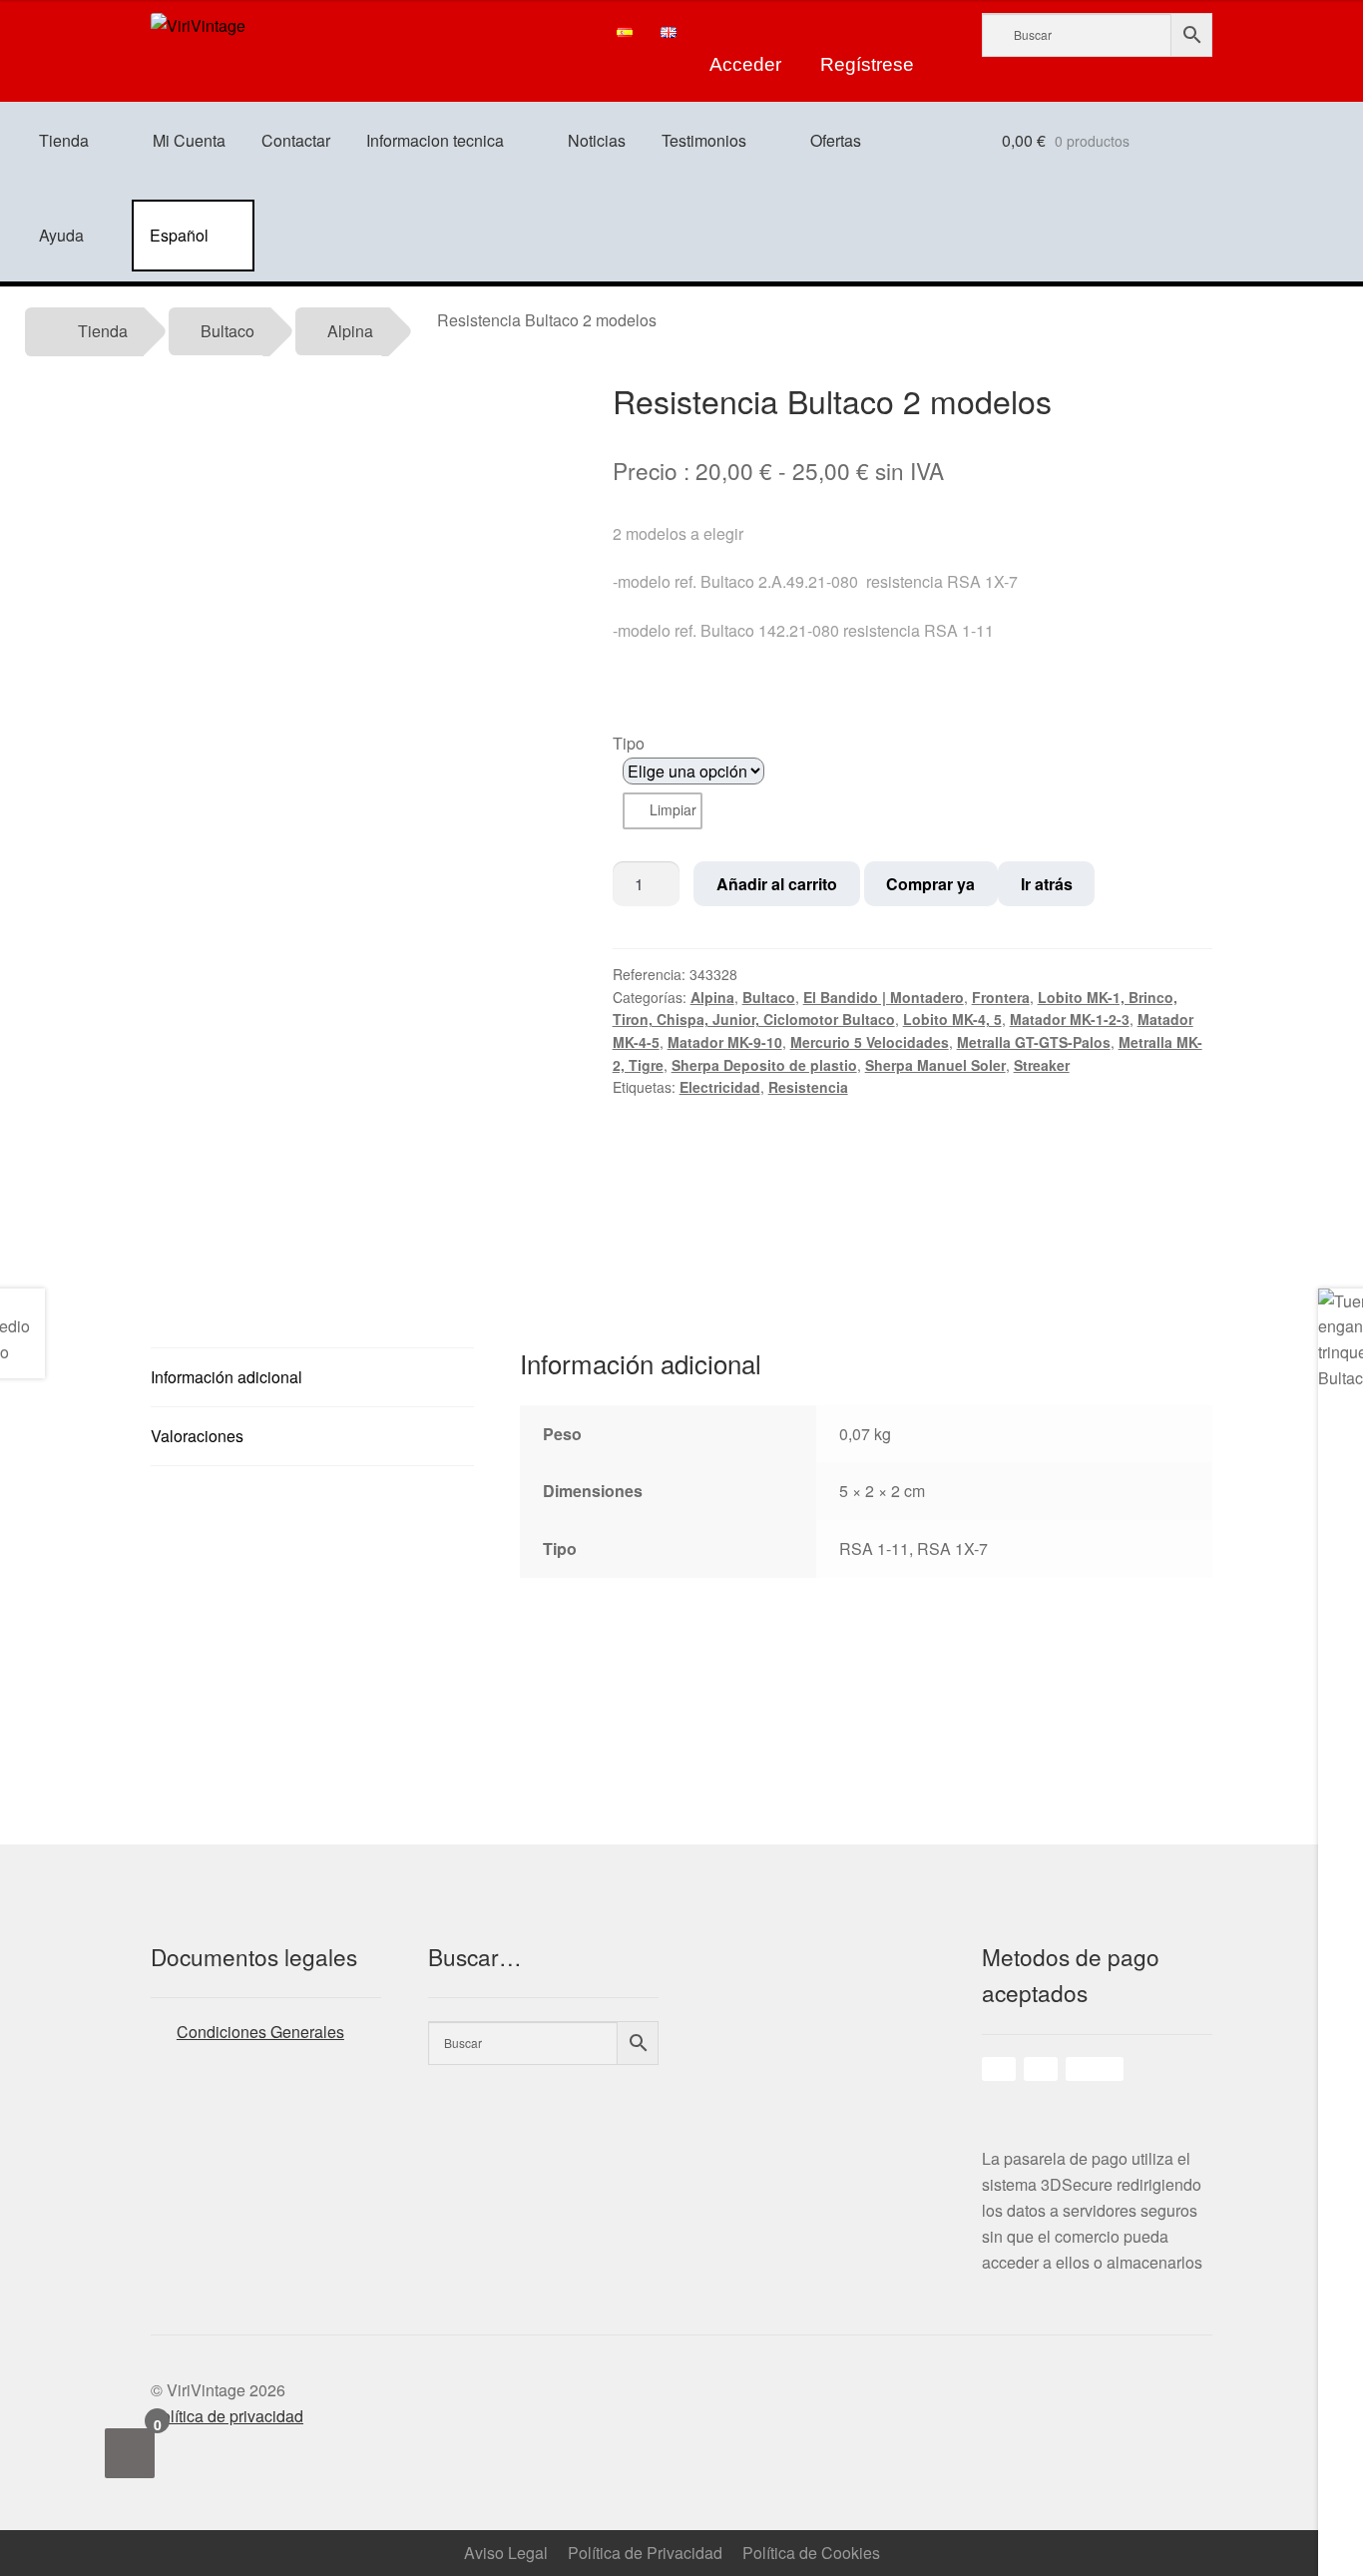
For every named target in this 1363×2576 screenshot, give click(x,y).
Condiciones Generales (260, 2032)
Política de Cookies (811, 2553)
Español (179, 235)
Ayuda (61, 235)
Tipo (629, 743)
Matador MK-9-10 (725, 1042)
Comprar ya (930, 884)
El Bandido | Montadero (884, 997)
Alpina (350, 331)
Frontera (1001, 997)
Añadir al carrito (777, 884)
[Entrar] (746, 32)
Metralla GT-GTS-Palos (1034, 1042)
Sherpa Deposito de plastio (764, 1065)
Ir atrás (1047, 884)
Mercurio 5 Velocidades (870, 1042)
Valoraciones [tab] (197, 1436)
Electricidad (720, 1087)
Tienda (64, 140)
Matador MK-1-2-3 (1070, 1019)
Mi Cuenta (189, 140)
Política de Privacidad (645, 2553)
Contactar (296, 140)
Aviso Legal (506, 2553)
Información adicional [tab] (227, 1377)
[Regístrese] (867, 32)
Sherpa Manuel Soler (935, 1065)
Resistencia (808, 1087)
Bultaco (227, 331)
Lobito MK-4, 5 (952, 1019)
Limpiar (673, 809)
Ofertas (836, 140)
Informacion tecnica (435, 140)
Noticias (597, 140)
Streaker (1042, 1065)
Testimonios (704, 140)
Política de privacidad (227, 2416)
